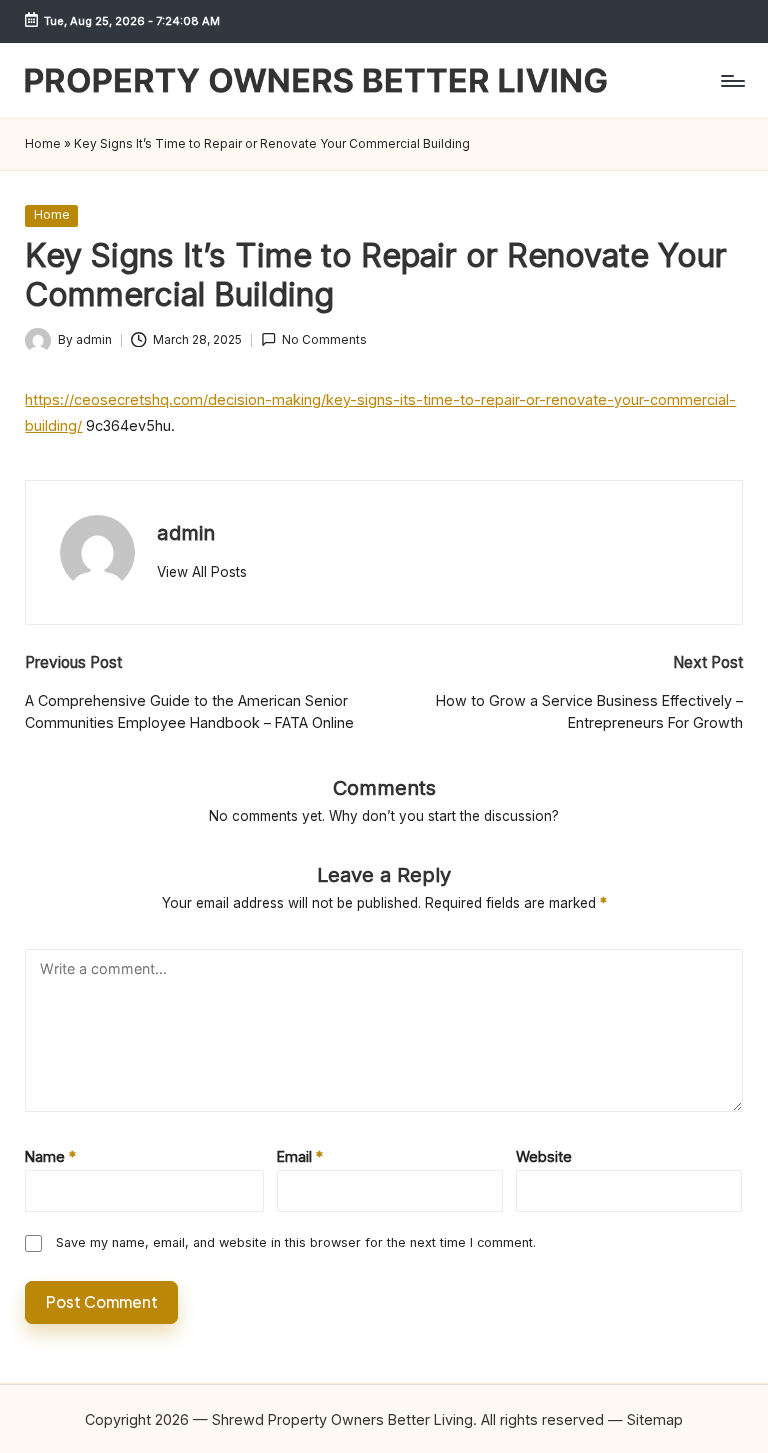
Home (43, 144)
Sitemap (655, 1419)
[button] (202, 572)
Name (50, 1156)
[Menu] (731, 81)
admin (186, 532)
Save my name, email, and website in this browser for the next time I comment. (296, 1242)
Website (544, 1156)
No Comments (324, 340)
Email (300, 1156)
